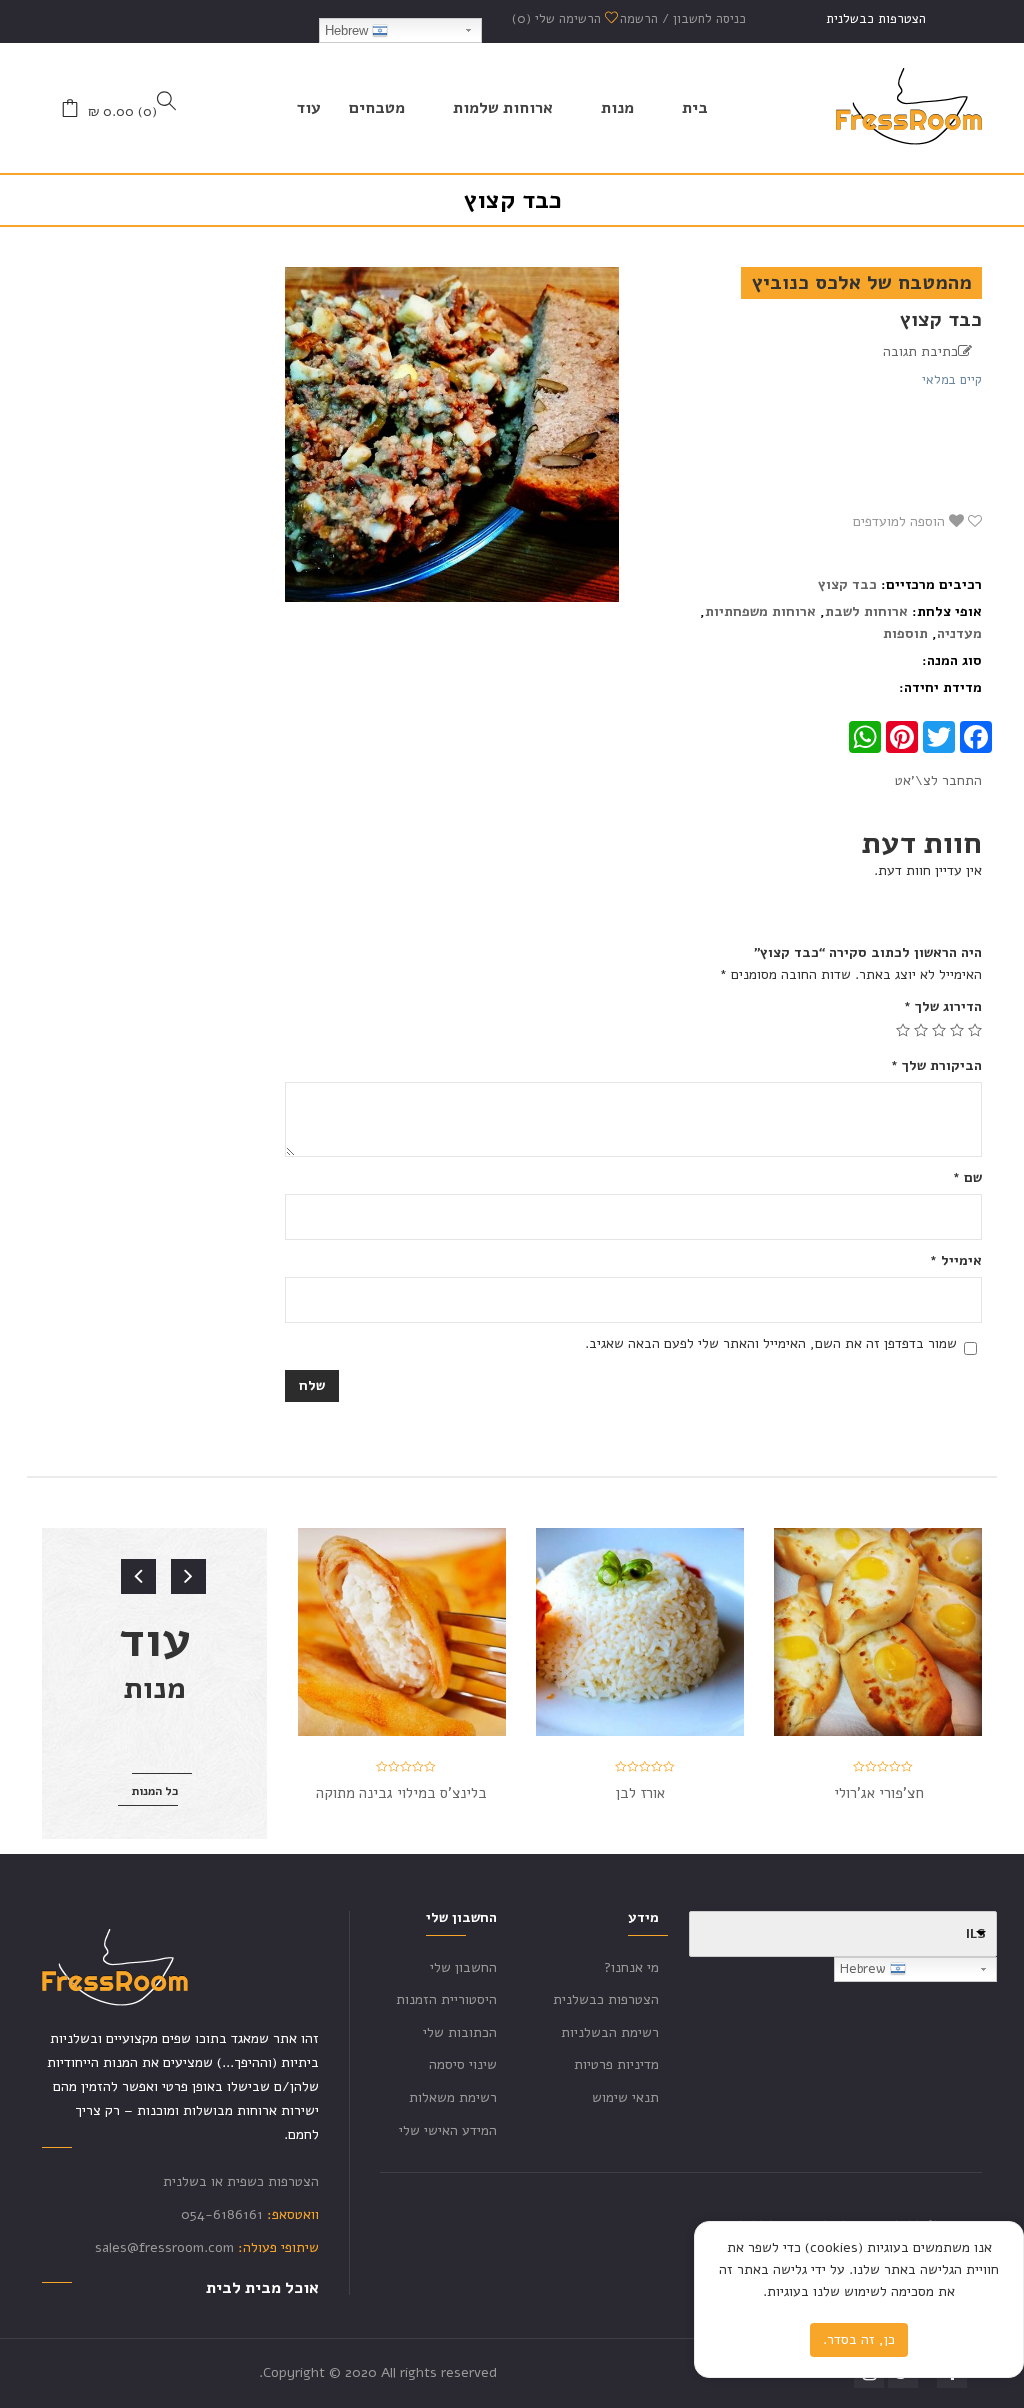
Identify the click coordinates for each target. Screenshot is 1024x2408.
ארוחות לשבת (866, 611)
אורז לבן (640, 1793)
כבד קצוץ (847, 584)
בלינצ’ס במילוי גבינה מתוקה (401, 1793)
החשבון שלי (463, 1967)
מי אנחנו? (631, 1967)
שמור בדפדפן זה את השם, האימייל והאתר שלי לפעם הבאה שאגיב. (771, 1343)
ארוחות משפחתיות (760, 611)
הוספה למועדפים (901, 521)
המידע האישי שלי (448, 2130)
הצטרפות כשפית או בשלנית (241, 2181)
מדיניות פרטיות (616, 2064)
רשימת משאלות (453, 2097)
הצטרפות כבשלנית (876, 19)
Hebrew (348, 30)
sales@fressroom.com (164, 2247)
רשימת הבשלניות (610, 2032)
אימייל (956, 1260)
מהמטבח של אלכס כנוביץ (861, 282)
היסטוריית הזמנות (446, 1999)
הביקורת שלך (936, 1065)
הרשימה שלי (558, 19)
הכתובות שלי (460, 2032)
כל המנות (155, 1791)
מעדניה (959, 633)
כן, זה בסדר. (859, 2339)
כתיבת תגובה (920, 351)
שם (967, 1177)
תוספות (905, 633)
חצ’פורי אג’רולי (879, 1793)
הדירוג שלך (943, 1006)
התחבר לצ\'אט (938, 780)
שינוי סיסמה (463, 2064)
